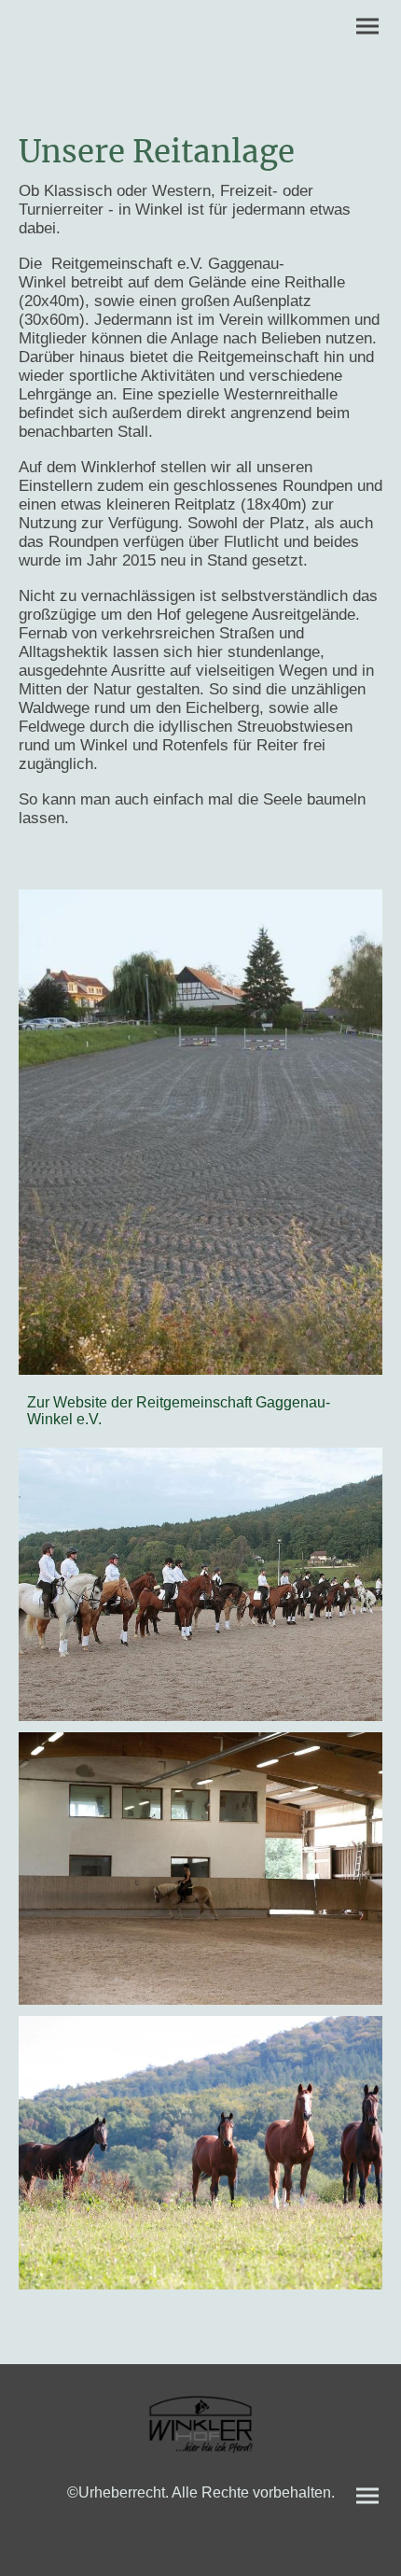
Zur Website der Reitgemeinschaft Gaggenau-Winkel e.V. (179, 1411)
